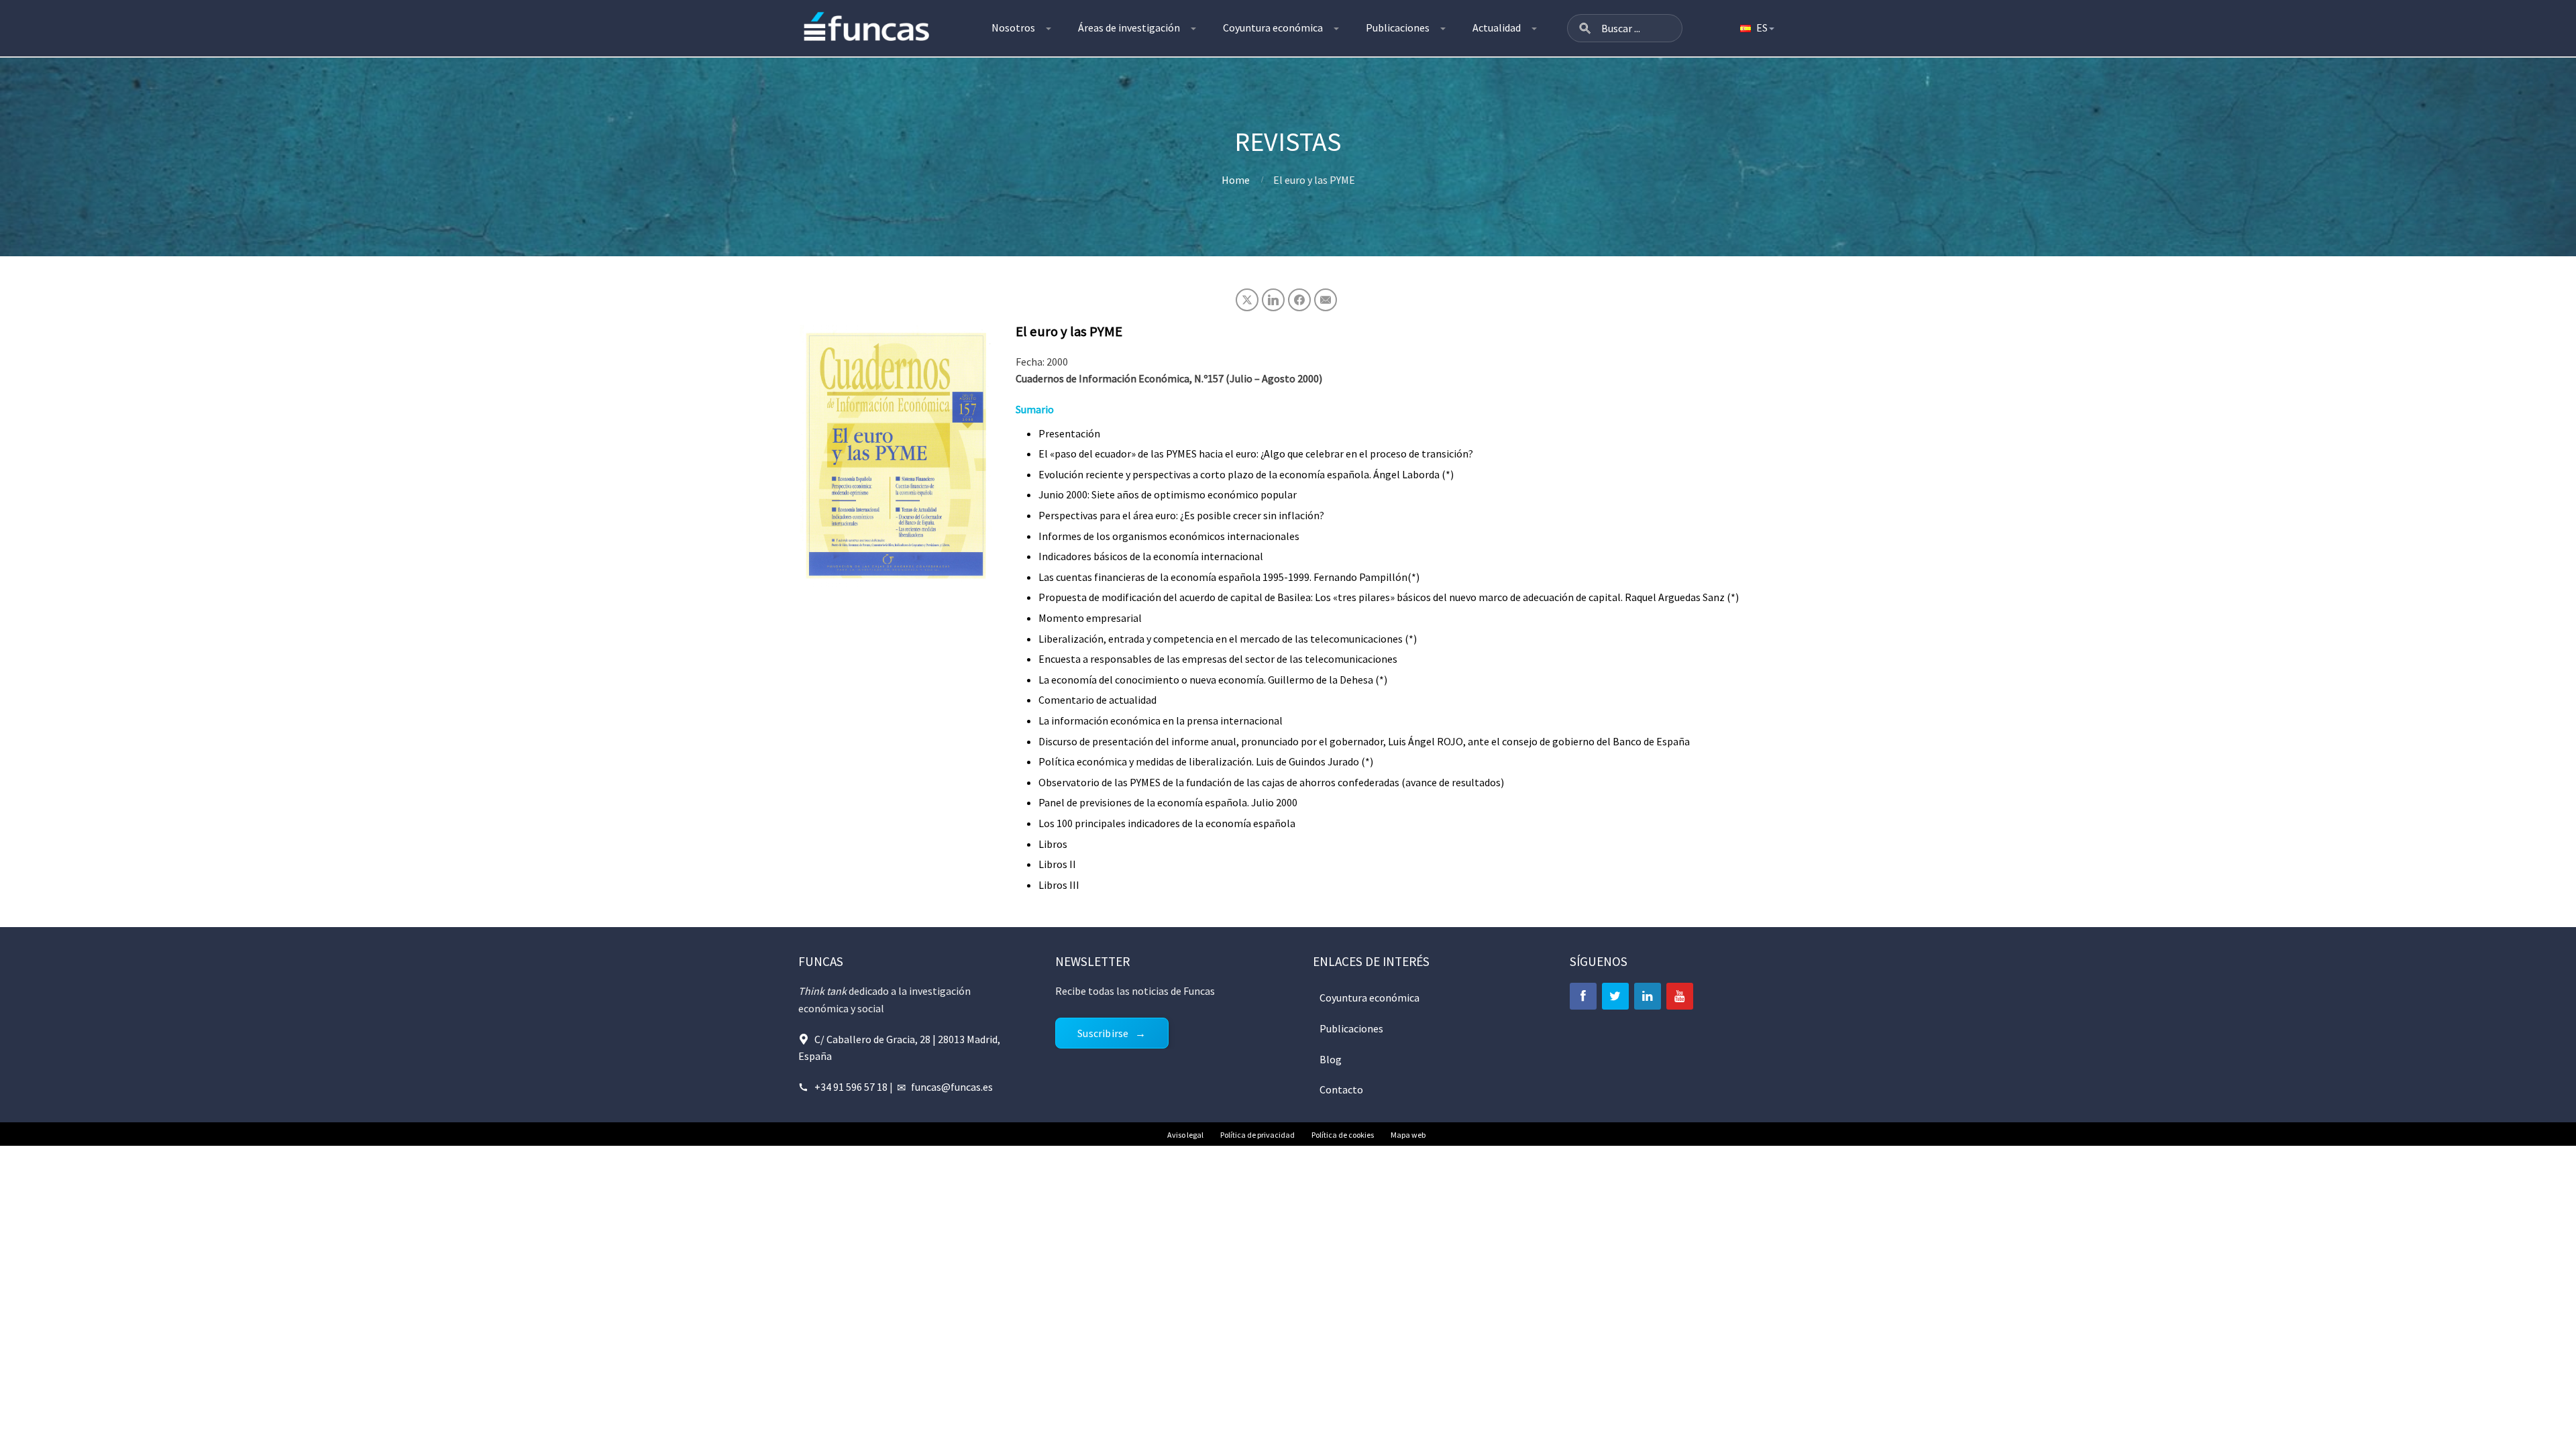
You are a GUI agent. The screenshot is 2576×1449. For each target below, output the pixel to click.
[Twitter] (1615, 996)
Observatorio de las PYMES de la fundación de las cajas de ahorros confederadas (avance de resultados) (1271, 782)
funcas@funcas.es (952, 1087)
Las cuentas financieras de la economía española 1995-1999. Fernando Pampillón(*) (1229, 577)
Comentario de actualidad (1097, 700)
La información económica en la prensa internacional (1161, 720)
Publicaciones (1398, 28)
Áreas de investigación (1129, 28)
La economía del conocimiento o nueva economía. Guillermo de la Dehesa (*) (1213, 680)
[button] (1585, 28)
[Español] (1756, 28)
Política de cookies (1343, 1135)
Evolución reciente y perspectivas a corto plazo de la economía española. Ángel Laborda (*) (1246, 474)
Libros (1053, 844)
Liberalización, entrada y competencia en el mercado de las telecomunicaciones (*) (1228, 639)
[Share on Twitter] (1247, 300)
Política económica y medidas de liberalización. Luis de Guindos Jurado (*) (1206, 761)
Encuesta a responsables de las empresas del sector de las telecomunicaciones (1218, 659)
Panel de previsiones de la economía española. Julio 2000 (1168, 802)
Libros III (1059, 885)
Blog (1331, 1059)
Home (1236, 180)
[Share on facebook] (1299, 300)
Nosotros (1013, 28)
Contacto (1341, 1089)
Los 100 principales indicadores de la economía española (1167, 823)
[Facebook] (1583, 996)
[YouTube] (1680, 996)
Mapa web (1408, 1135)
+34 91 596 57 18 (851, 1087)
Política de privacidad (1257, 1135)
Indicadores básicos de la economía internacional (1151, 556)
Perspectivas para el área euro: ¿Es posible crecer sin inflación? (1181, 515)
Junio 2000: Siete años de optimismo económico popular (1168, 494)
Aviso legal (1185, 1135)
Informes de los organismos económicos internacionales (1169, 536)
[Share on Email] (1326, 300)
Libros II (1057, 864)
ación (1088, 433)
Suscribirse (1103, 1033)
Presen (1055, 433)
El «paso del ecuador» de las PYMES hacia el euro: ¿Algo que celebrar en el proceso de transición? (1256, 453)
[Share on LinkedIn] (1273, 300)
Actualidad (1497, 28)
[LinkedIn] (1648, 996)
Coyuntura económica (1273, 28)
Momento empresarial (1090, 618)
